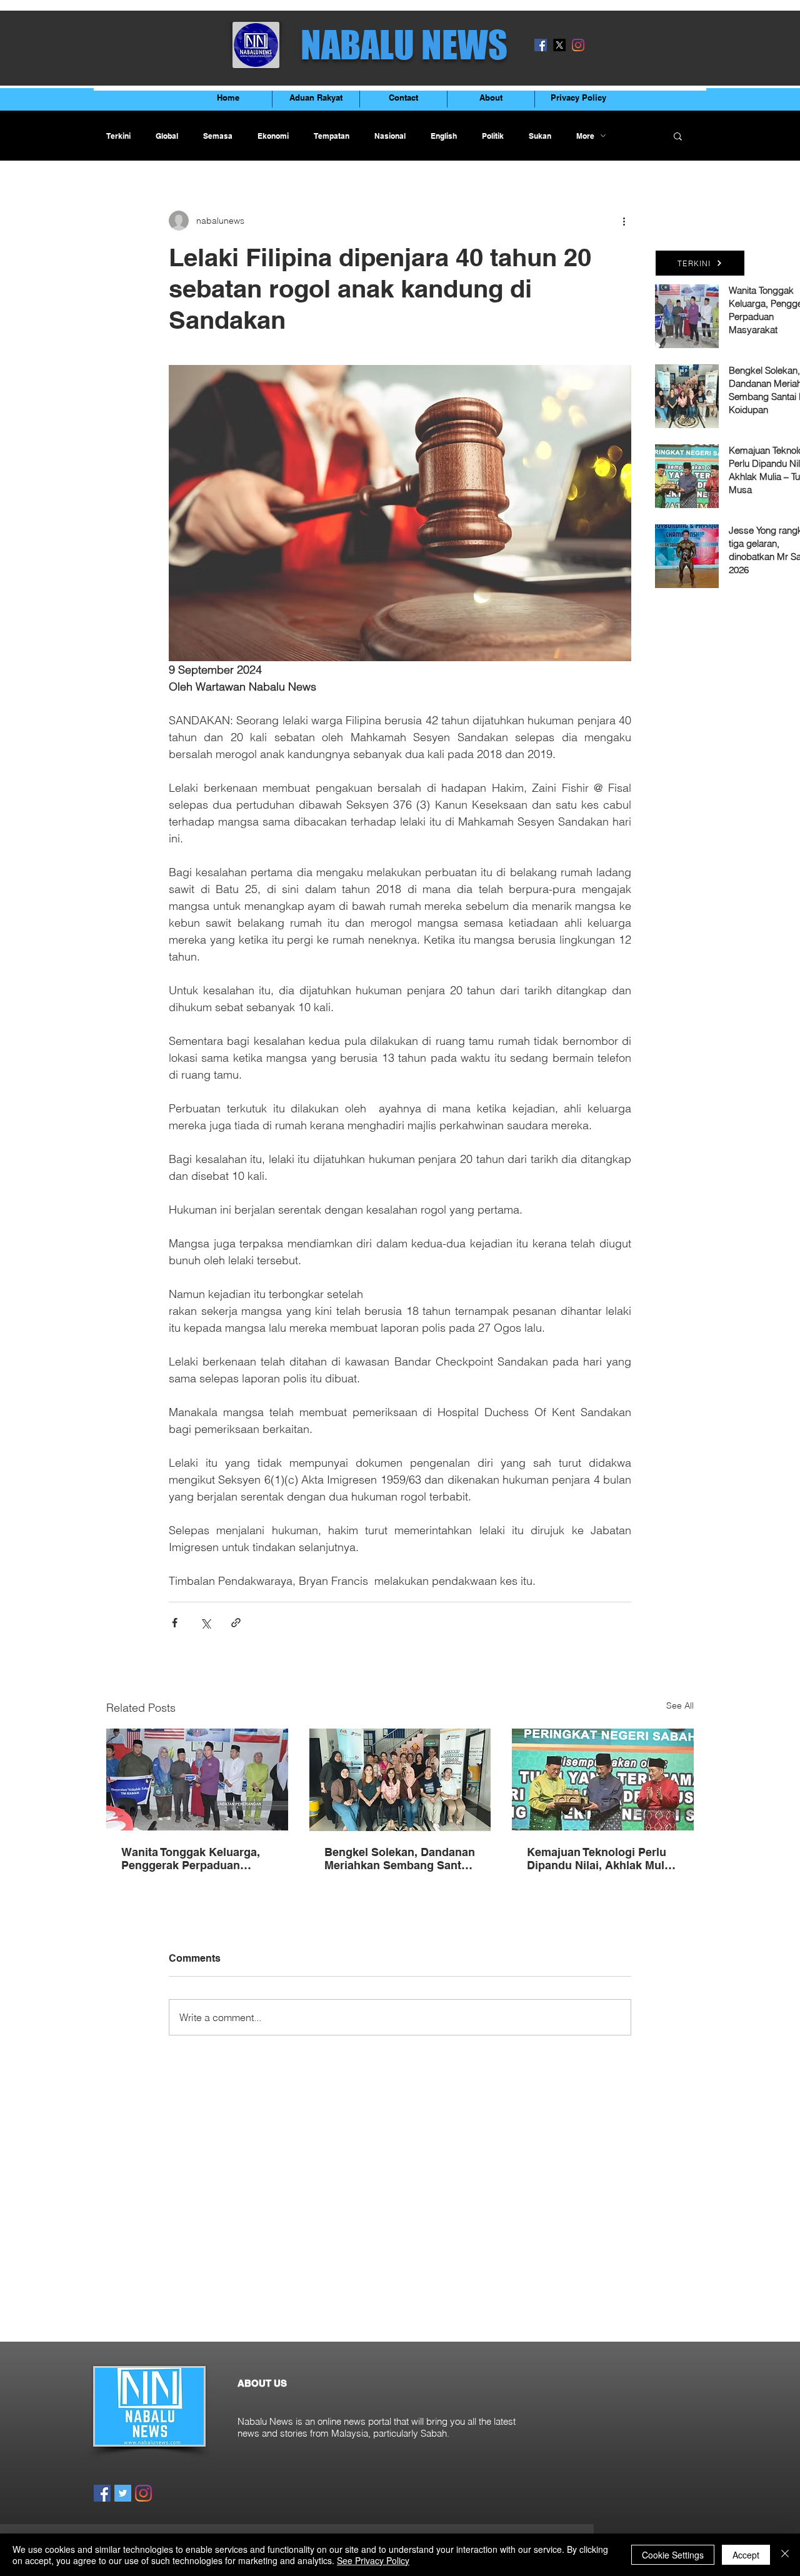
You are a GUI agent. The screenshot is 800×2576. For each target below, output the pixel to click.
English (444, 136)
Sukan (540, 136)
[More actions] (624, 221)
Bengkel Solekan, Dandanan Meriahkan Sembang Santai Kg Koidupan (400, 1859)
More (585, 136)
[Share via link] (236, 1623)
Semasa (218, 136)
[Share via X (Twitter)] (205, 1623)
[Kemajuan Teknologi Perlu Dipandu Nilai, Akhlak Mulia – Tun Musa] (603, 1780)
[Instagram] (578, 45)
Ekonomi (273, 136)
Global (167, 136)
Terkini (118, 136)
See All (680, 1705)
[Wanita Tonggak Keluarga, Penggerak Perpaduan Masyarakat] (197, 1780)
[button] (678, 136)
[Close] (785, 2555)
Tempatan (332, 136)
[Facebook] (541, 45)
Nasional (390, 136)
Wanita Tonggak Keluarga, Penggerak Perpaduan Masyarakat (191, 1859)
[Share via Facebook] (175, 1623)
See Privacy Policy (373, 2560)
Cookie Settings (673, 2555)
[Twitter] (123, 2493)
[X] (559, 45)
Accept (746, 2555)
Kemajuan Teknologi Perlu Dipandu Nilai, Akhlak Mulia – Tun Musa (600, 1859)
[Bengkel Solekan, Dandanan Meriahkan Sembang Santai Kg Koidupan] (400, 1780)
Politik (493, 136)
